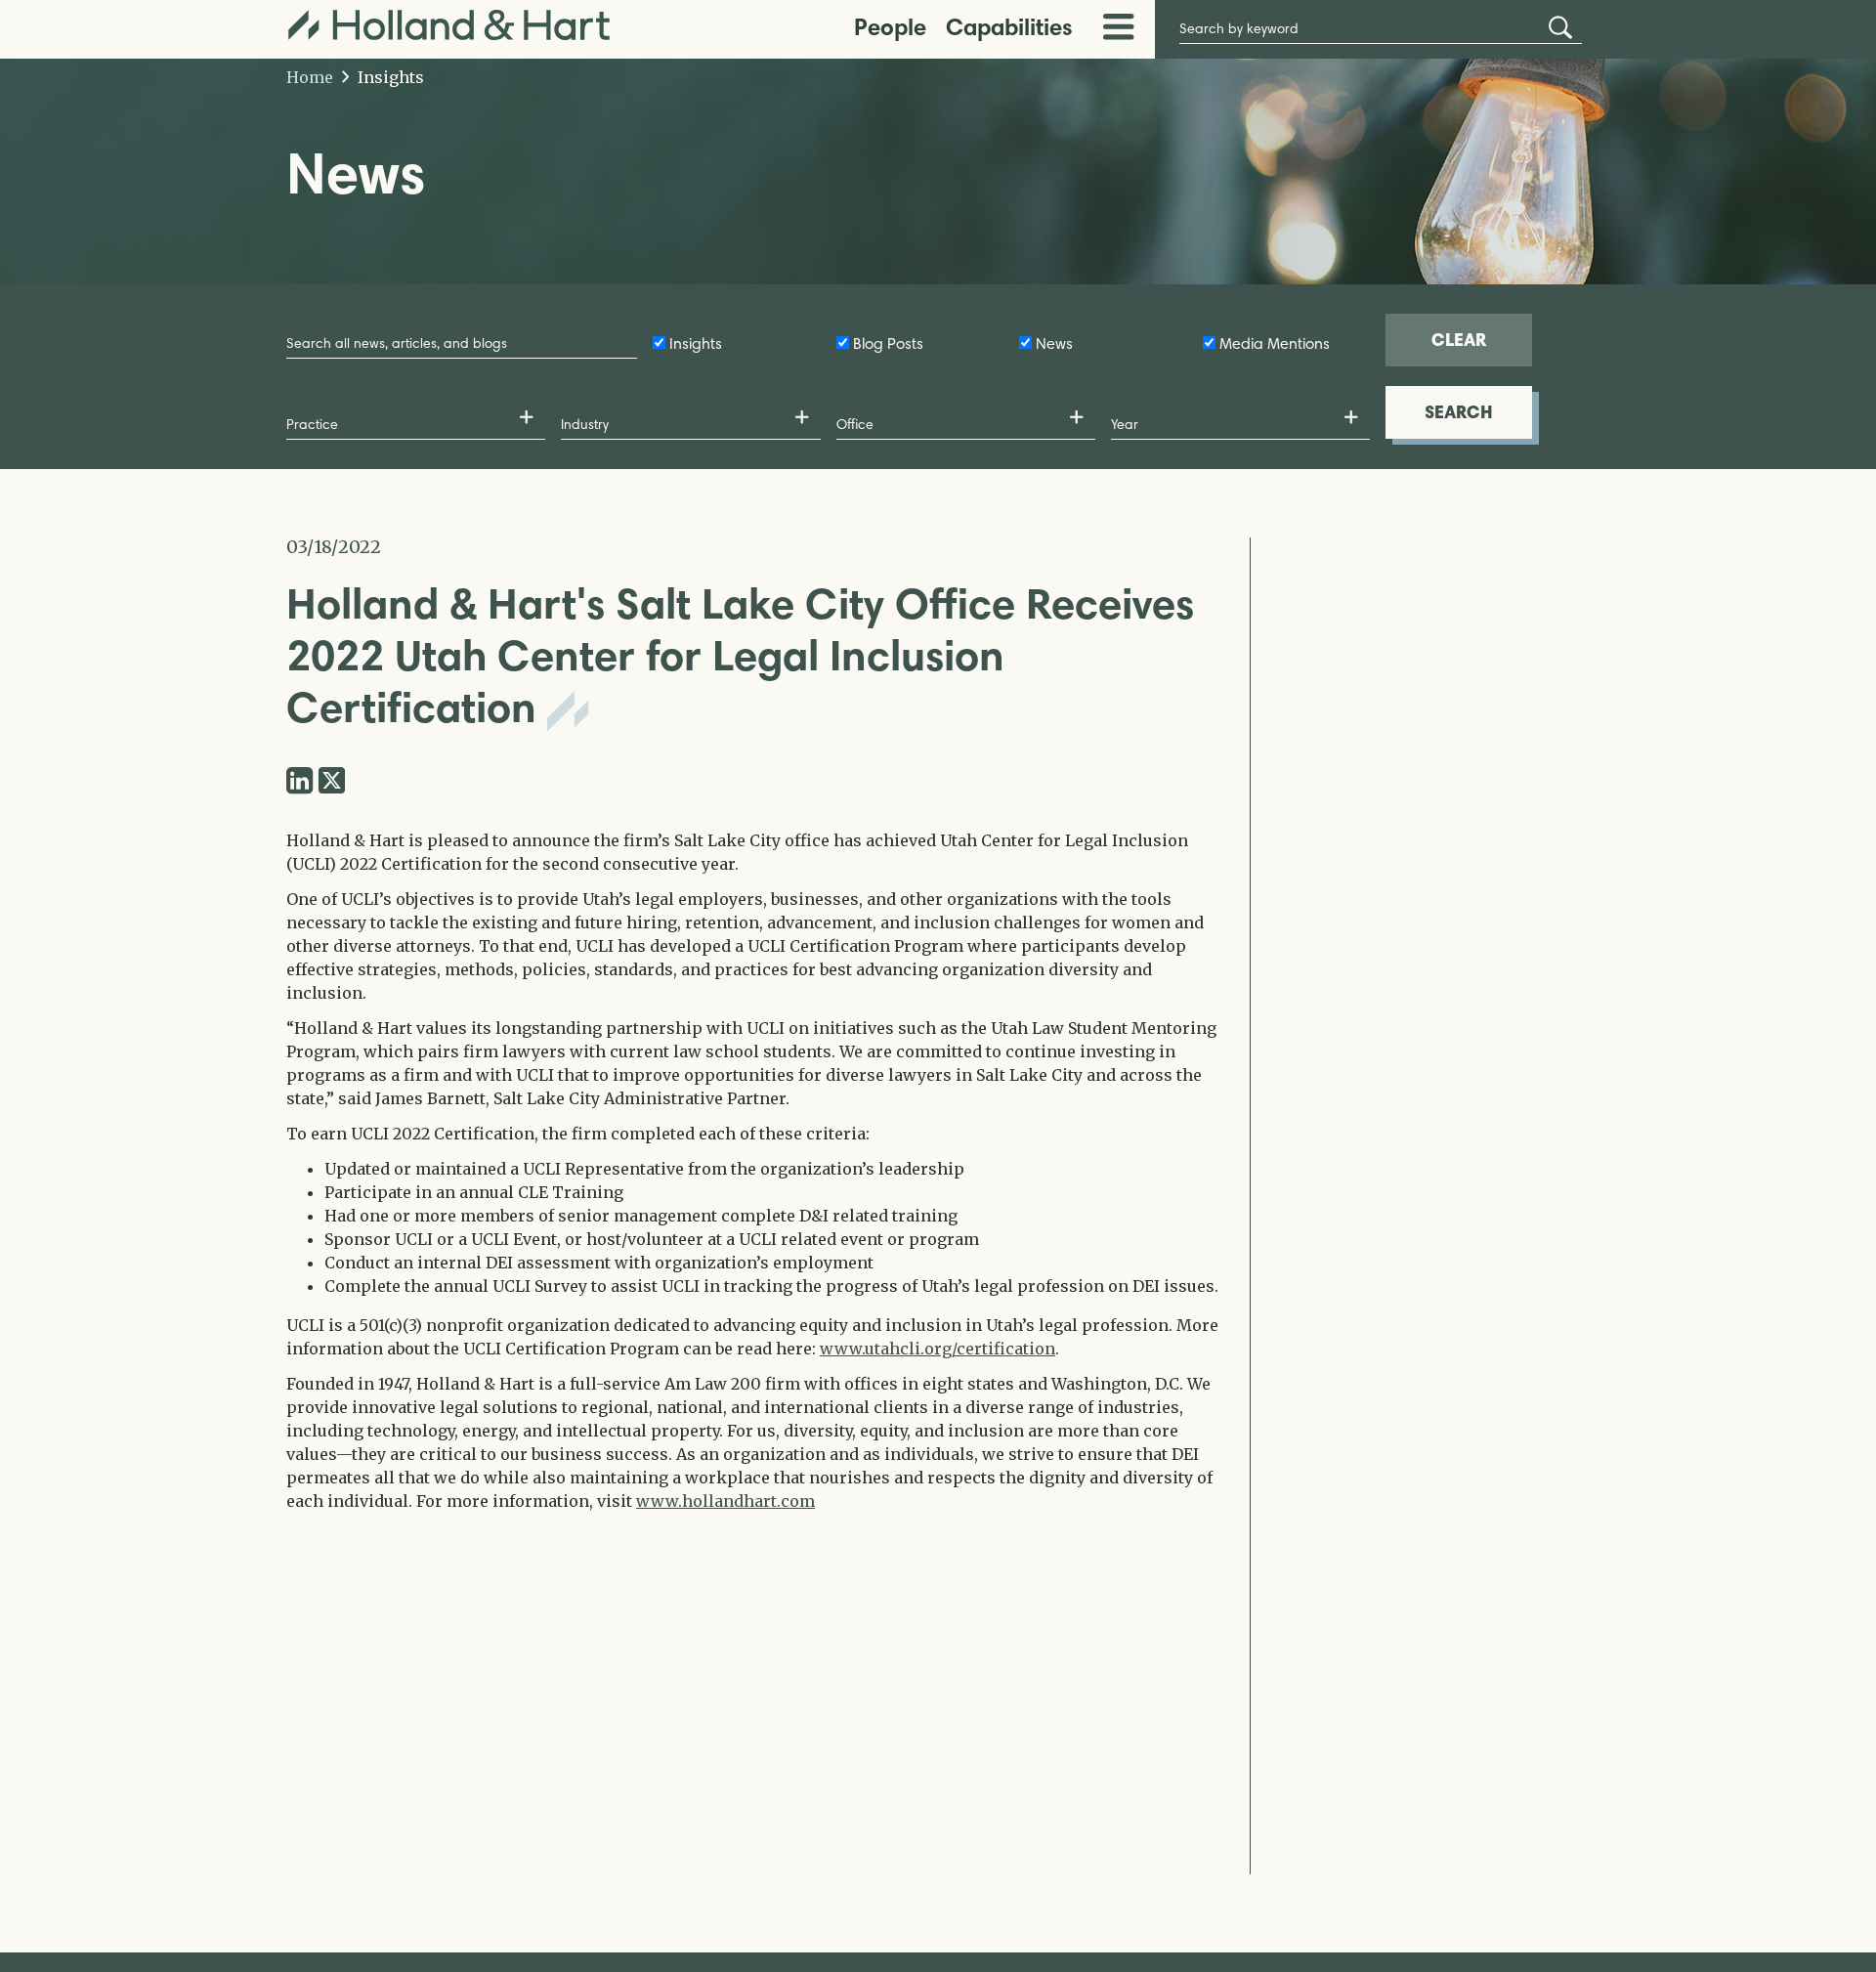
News (1054, 343)
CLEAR (1459, 340)
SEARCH (1459, 412)
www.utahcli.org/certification (938, 1349)
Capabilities (1009, 27)
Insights (389, 77)
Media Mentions (1275, 343)
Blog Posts (888, 343)
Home (310, 77)
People (890, 27)
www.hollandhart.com (725, 1501)
